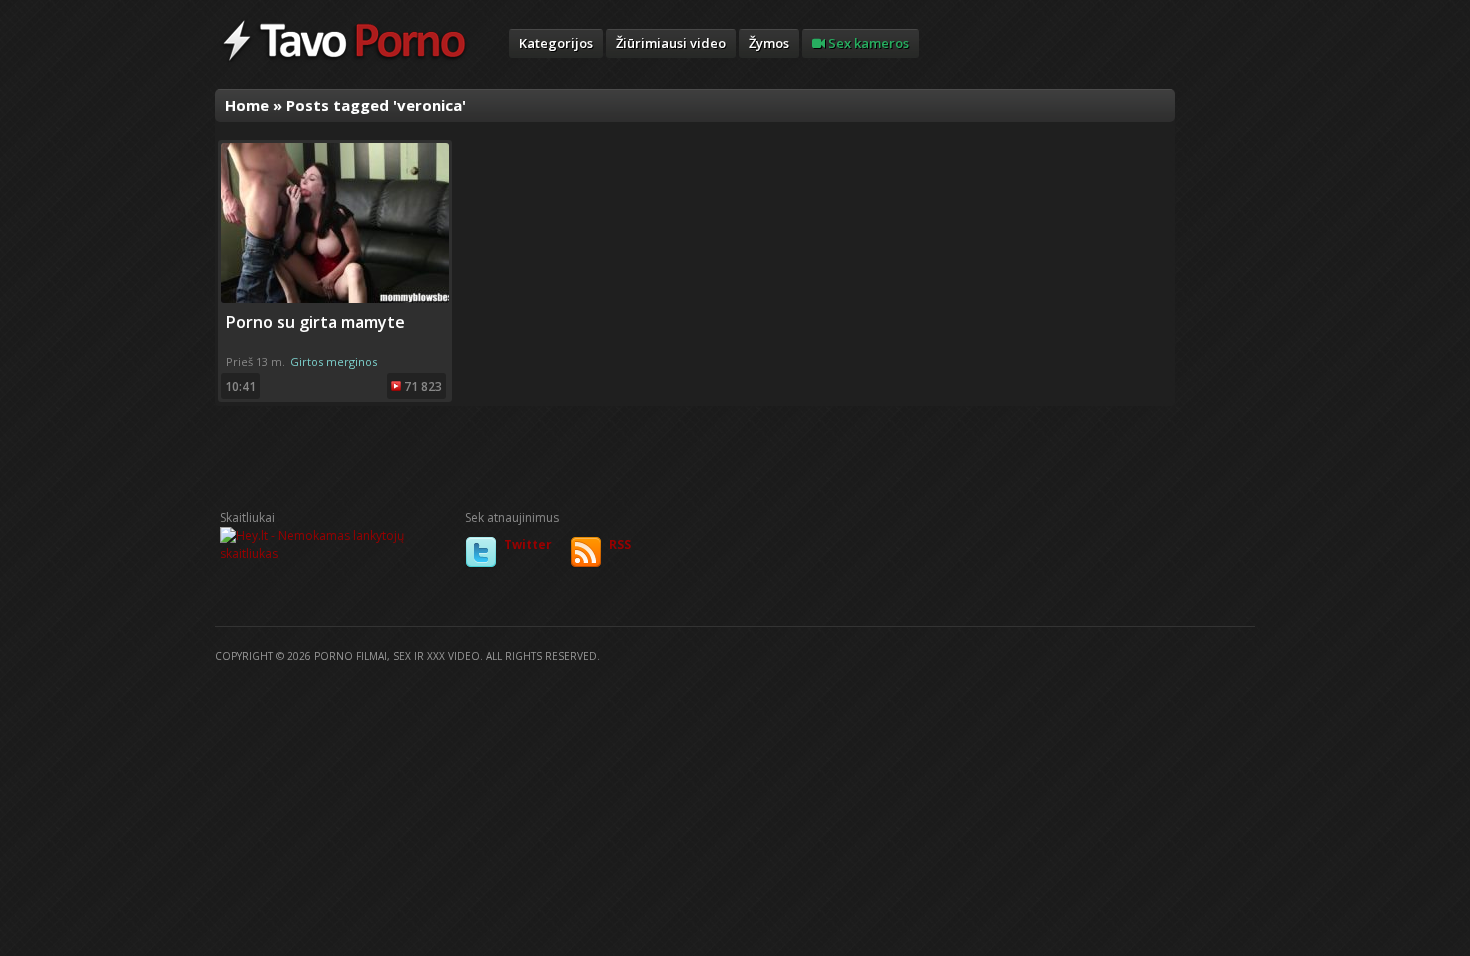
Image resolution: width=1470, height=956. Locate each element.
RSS (620, 544)
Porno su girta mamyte (315, 322)
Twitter (528, 544)
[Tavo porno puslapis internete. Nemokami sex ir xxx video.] (344, 60)
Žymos (769, 43)
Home (247, 105)
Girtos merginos (333, 361)
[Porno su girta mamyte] (335, 298)
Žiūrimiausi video (671, 43)
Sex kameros (867, 43)
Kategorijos (556, 43)
